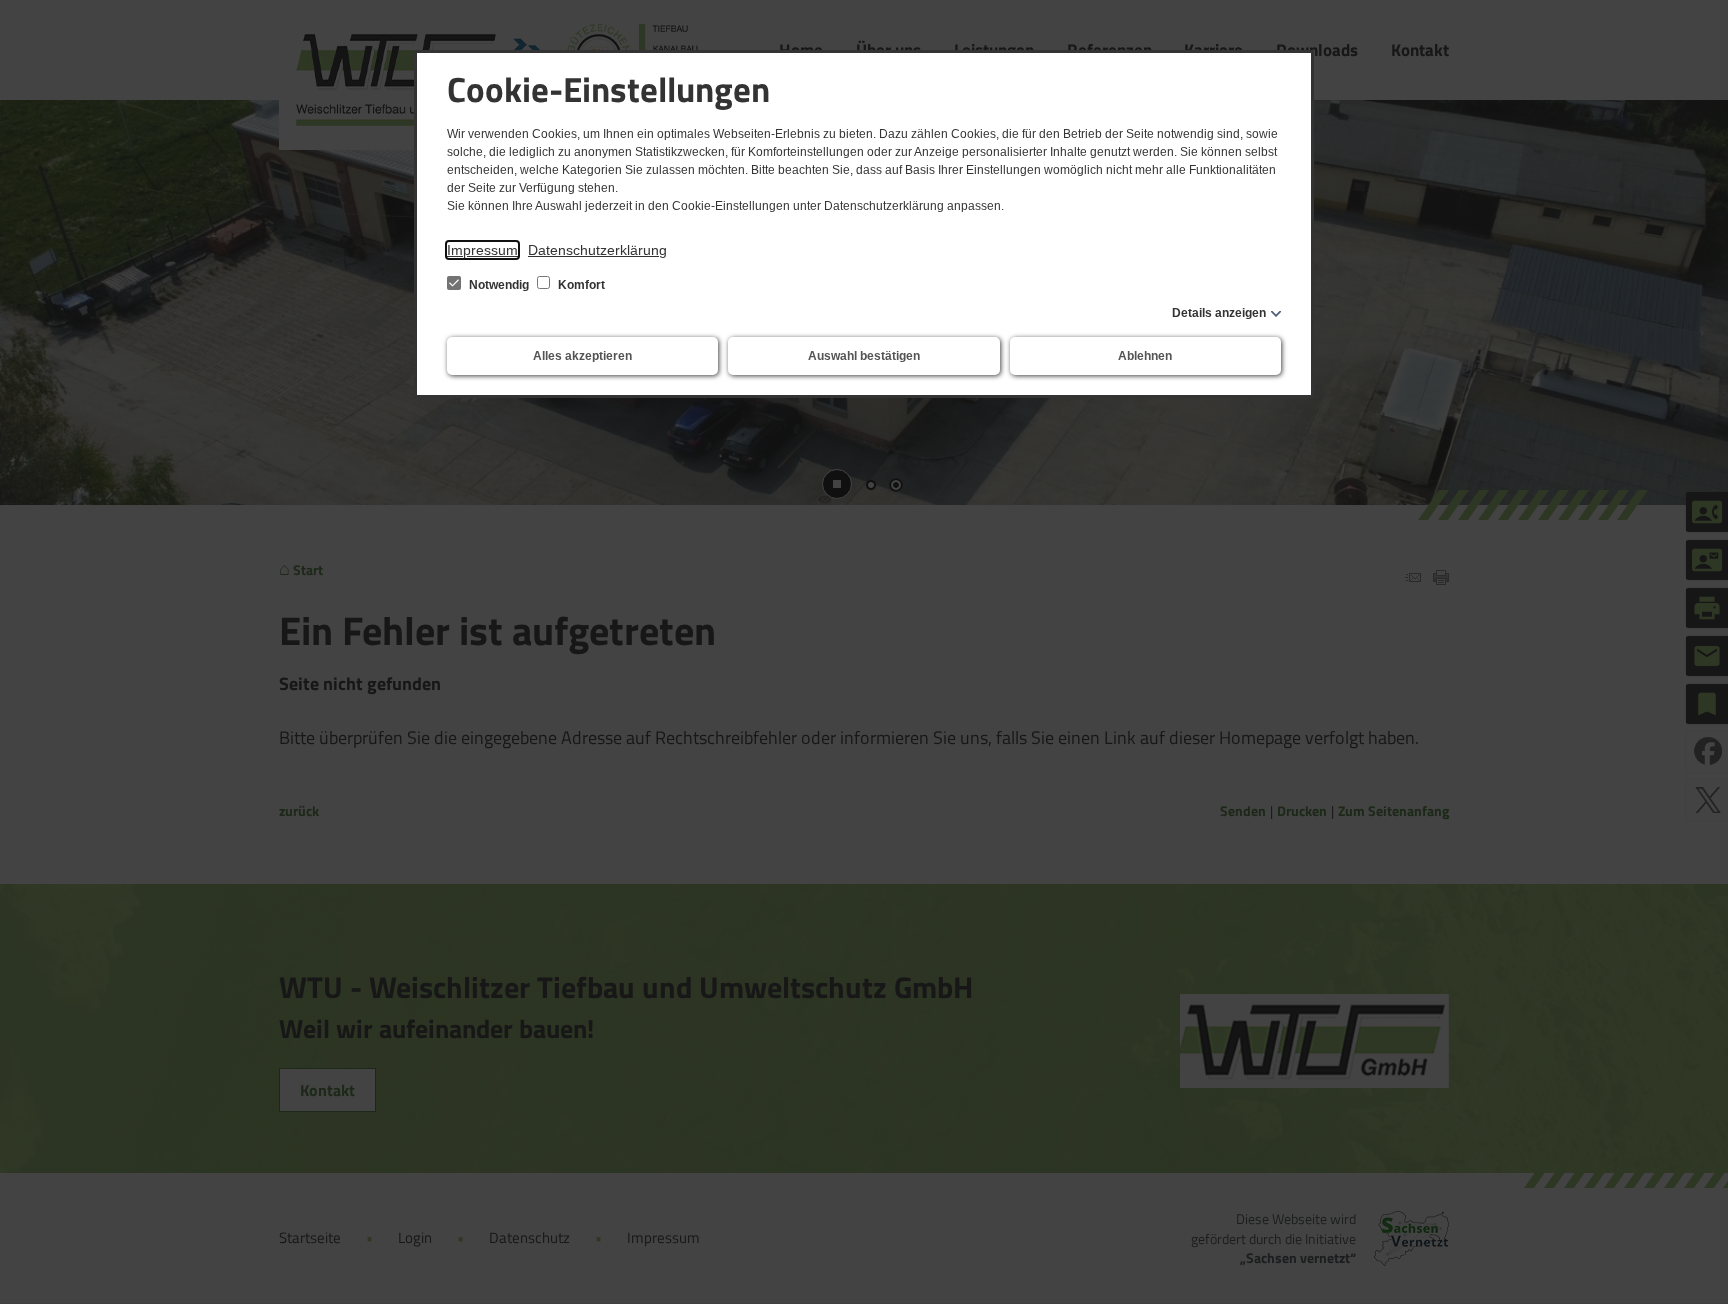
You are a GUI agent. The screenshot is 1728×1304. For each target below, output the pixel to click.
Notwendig (499, 285)
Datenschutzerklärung (597, 250)
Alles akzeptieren (582, 356)
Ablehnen (1145, 356)
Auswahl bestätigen (864, 356)
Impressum (482, 250)
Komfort (580, 285)
